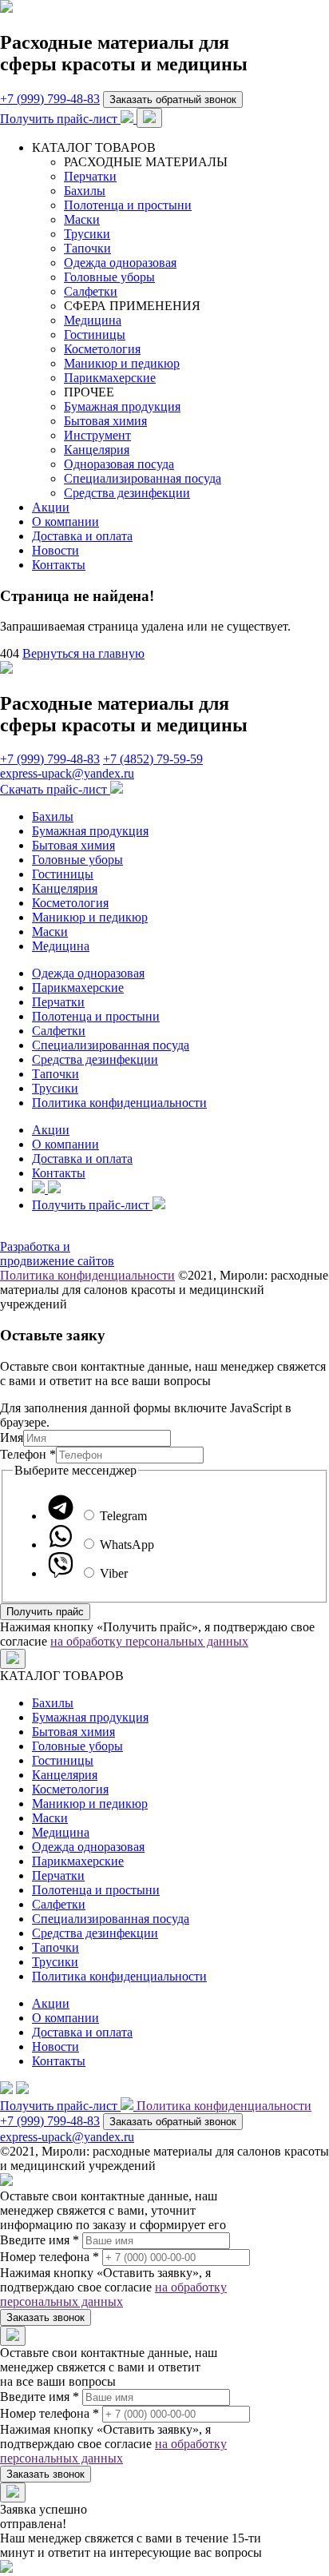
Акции (51, 507)
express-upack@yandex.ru (67, 773)
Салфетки (91, 291)
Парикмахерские (110, 378)
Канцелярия (97, 450)
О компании (65, 522)
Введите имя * (40, 2240)
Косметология (102, 349)
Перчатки (90, 176)
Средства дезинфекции (127, 493)
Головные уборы (109, 277)
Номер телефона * (50, 2257)
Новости (55, 550)
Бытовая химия (105, 421)
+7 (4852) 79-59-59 (153, 759)
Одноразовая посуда (119, 464)
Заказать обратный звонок (173, 100)
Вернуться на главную (83, 653)
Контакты (59, 565)
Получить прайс (45, 1612)
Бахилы (85, 191)
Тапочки (87, 248)
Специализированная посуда (143, 478)
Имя (12, 1437)
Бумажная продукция (122, 406)
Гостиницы (95, 334)
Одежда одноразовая (120, 263)
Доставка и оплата (82, 536)
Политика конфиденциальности (119, 1103)
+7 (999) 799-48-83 (50, 99)
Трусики (87, 234)
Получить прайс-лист (60, 119)
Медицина (93, 320)
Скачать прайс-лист (55, 789)
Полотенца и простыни (128, 205)
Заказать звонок (46, 2317)
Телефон (28, 1454)
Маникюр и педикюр (122, 363)
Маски (82, 219)
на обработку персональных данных (149, 1641)
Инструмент (97, 435)
